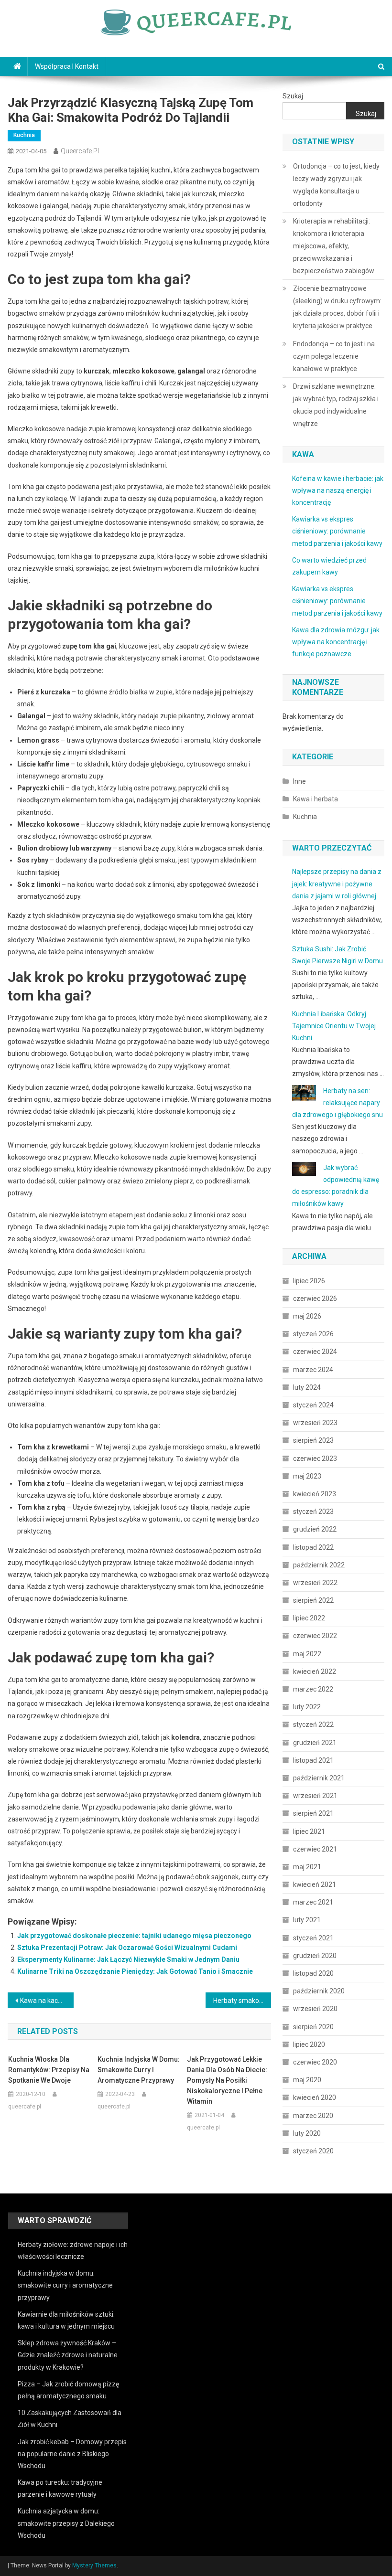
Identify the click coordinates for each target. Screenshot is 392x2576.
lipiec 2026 (309, 1281)
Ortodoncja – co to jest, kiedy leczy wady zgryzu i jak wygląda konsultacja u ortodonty (336, 185)
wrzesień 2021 (315, 1796)
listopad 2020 (313, 1973)
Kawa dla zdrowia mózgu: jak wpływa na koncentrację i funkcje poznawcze (336, 642)
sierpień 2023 (313, 1440)
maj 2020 (307, 2080)
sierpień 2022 (313, 1600)
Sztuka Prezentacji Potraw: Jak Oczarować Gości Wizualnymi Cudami (127, 1948)
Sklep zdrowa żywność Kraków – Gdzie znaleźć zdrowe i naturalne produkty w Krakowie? (68, 2355)
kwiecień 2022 (315, 1671)
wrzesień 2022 (315, 1583)
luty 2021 (307, 1920)
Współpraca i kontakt (67, 66)
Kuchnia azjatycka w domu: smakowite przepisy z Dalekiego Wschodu (66, 2523)
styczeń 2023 (313, 1512)
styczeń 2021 (313, 1938)
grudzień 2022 (315, 1529)
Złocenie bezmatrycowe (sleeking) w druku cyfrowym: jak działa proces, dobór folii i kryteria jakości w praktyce (337, 307)
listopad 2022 (313, 1547)
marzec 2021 (313, 1902)
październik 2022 (319, 1565)
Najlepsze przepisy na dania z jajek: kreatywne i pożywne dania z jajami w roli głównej (337, 884)
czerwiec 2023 (315, 1458)
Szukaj (293, 96)
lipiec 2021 (309, 1831)
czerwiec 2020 (315, 2062)
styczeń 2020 (313, 2151)
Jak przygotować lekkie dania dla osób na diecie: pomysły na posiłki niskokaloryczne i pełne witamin (227, 2080)
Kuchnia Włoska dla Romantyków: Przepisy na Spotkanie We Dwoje (49, 2070)
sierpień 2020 (313, 2027)
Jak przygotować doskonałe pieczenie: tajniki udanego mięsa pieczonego (134, 1936)
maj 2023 (307, 1476)
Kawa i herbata (316, 799)
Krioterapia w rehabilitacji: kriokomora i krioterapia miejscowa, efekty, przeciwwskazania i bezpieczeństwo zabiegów (334, 246)
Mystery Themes (94, 2565)
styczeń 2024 (313, 1405)
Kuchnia (24, 135)
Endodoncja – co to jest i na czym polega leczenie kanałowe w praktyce (334, 356)
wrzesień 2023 (315, 1423)
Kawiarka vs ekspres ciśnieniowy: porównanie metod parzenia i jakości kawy (337, 531)
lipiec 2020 (309, 2044)
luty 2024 (307, 1387)
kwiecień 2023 (315, 1494)
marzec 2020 (313, 2116)
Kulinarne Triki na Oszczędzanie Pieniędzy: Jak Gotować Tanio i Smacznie (135, 1971)
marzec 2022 (313, 1689)
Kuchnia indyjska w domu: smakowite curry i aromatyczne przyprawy (139, 2070)
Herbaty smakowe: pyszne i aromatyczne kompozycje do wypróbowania (242, 2001)
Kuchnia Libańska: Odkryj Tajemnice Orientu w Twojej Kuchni (334, 1026)
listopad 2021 (313, 1760)
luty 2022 (307, 1707)
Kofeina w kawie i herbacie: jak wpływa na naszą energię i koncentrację (338, 490)
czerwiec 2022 (315, 1636)
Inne (299, 781)
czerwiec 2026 (315, 1299)
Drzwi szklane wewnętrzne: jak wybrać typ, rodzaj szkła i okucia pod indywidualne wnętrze (336, 405)
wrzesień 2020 (315, 2009)
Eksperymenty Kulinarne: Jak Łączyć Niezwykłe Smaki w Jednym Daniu (128, 1959)
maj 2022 (307, 1654)
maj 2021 (307, 1867)
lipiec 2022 (309, 1618)
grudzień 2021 (315, 1743)
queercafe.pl (80, 151)
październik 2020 (319, 1991)
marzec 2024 (313, 1370)
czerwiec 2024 (315, 1352)
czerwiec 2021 (315, 1849)
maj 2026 (307, 1316)
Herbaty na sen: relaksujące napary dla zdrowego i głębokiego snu (338, 1103)
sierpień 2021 (313, 1813)
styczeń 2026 (313, 1334)
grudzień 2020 (315, 1956)
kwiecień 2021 (315, 1884)
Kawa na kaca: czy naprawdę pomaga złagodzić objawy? (47, 2001)
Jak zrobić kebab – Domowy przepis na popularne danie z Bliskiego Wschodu (72, 2454)
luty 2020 (307, 2133)
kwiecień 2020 (315, 2097)
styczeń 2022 (313, 1724)
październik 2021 (319, 1778)
